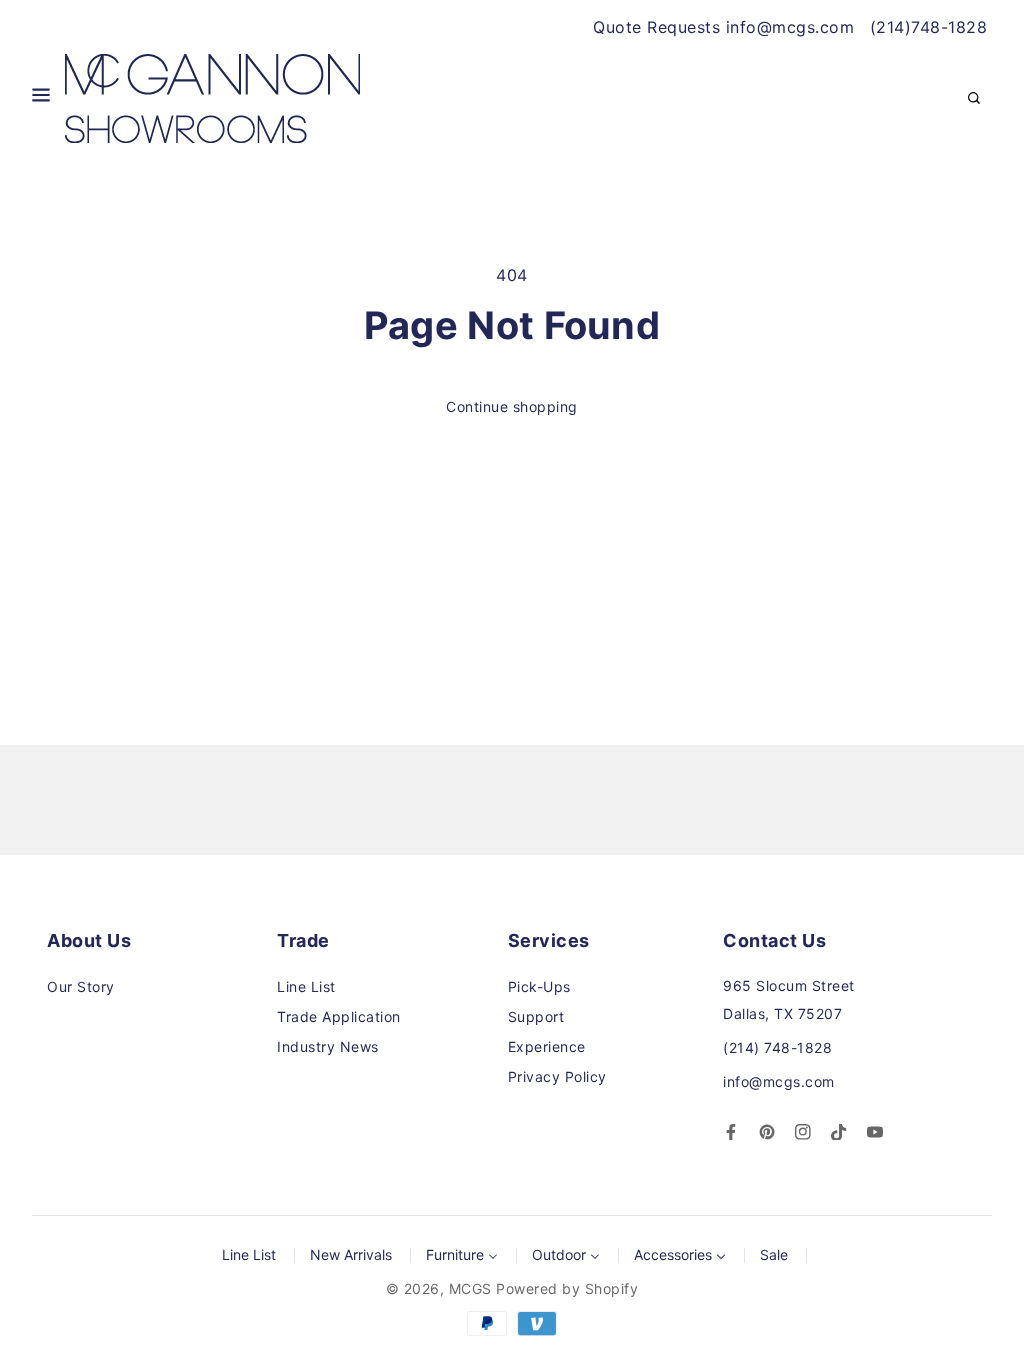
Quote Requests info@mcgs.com (723, 27)
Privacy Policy (557, 1076)
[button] (41, 98)
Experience (547, 1046)
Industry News (328, 1046)
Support (536, 1016)
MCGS (470, 1288)
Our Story (81, 986)
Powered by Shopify (567, 1288)
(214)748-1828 (929, 27)
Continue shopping (512, 406)
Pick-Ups (539, 986)
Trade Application (339, 1016)
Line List (306, 986)
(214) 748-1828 (777, 1047)
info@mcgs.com (779, 1081)
